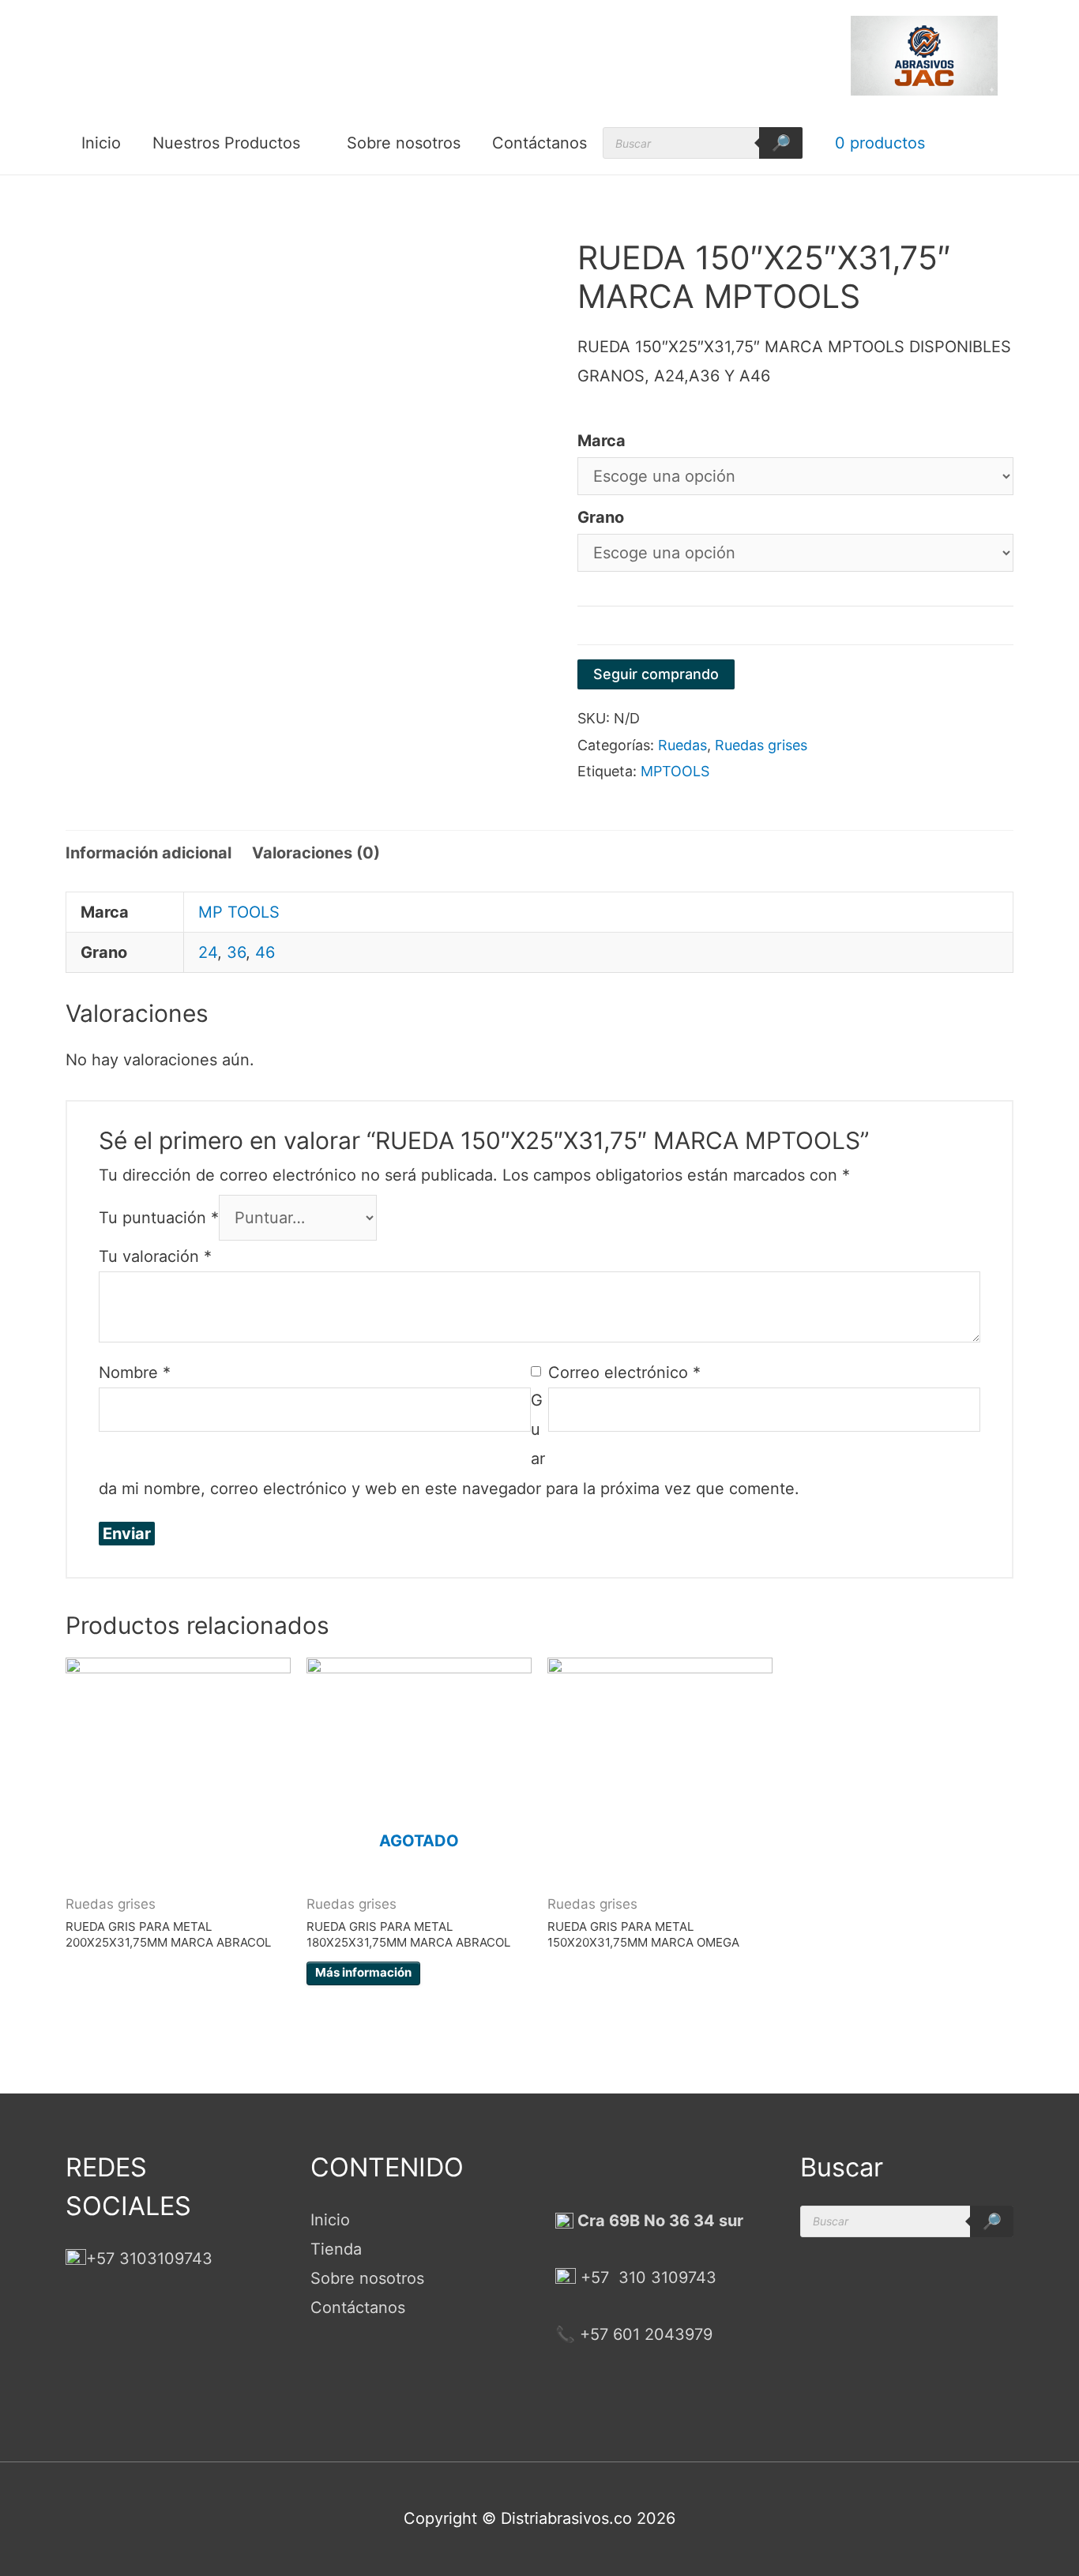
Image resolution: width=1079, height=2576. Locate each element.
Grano (601, 517)
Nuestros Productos (226, 143)
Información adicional (149, 853)
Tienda (336, 2249)
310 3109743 (665, 2277)
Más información (363, 1972)
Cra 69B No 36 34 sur (658, 2221)
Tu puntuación (159, 1218)
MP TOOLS (239, 912)
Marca (602, 441)
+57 (595, 2277)
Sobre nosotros (404, 143)
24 (208, 952)
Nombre (135, 1372)
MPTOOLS (675, 771)
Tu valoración (155, 1256)
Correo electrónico (624, 1372)
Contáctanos (539, 143)
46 (265, 952)
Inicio (101, 143)
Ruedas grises (761, 745)
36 (236, 952)
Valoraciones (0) (316, 853)
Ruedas (682, 745)
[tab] (149, 853)
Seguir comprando (656, 674)
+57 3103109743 (149, 2259)
